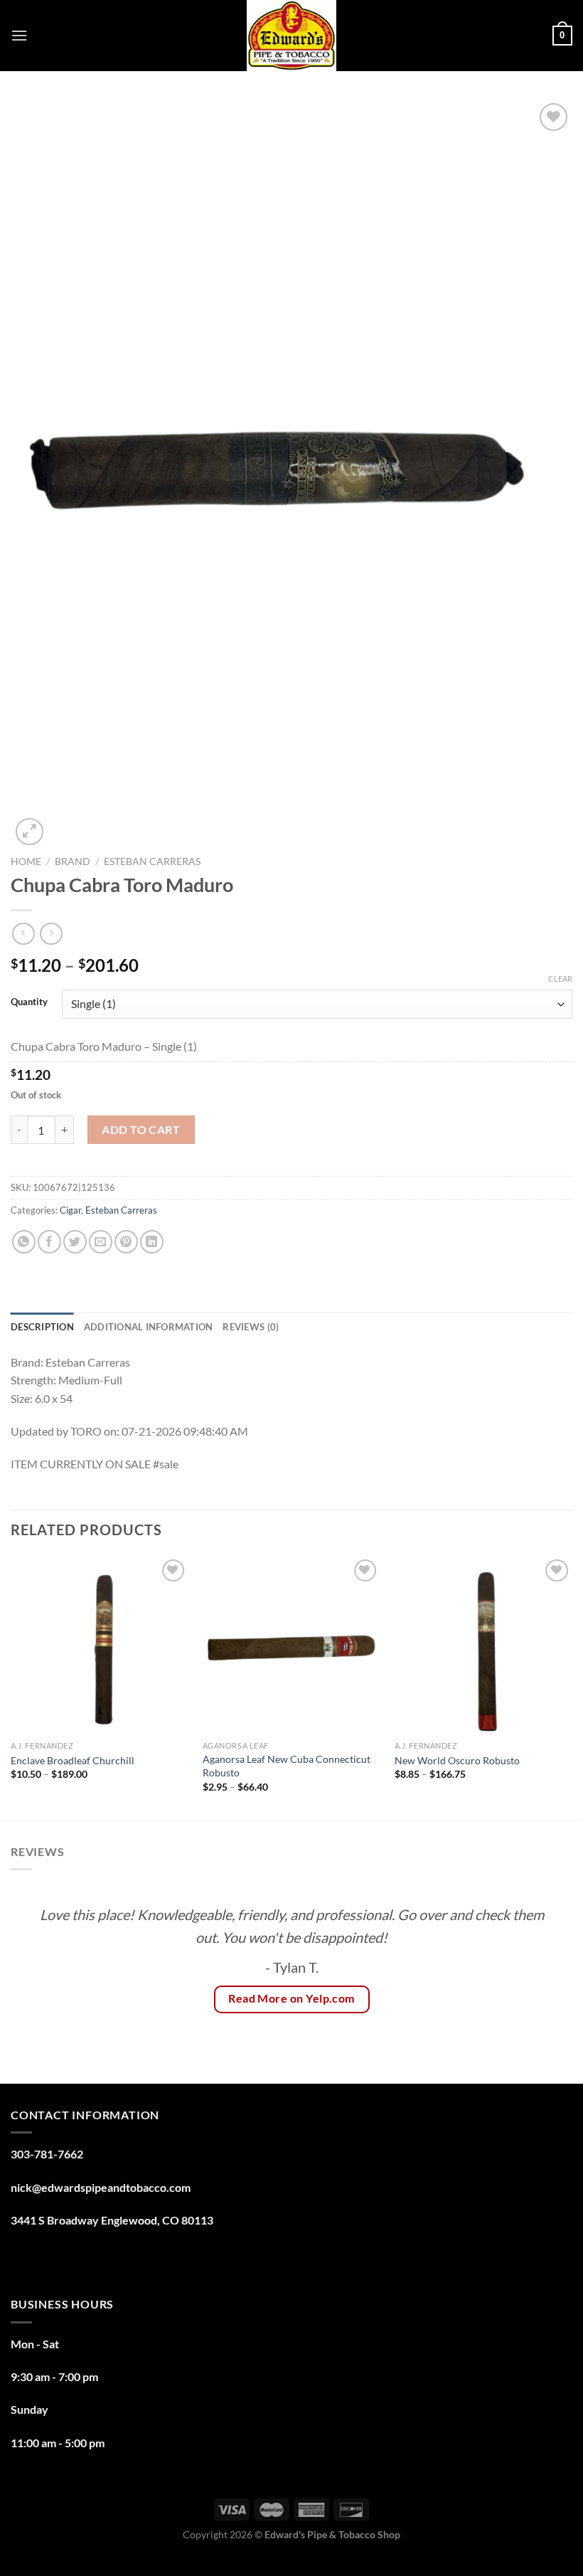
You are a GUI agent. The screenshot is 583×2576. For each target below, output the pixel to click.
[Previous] (11, 1687)
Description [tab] (42, 1327)
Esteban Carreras (152, 862)
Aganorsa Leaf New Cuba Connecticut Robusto (287, 1766)
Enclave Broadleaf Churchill (73, 1760)
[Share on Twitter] (75, 1242)
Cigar (70, 1210)
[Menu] (19, 35)
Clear (560, 979)
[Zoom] (30, 832)
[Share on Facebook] (49, 1242)
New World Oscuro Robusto (457, 1760)
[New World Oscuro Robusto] (483, 1645)
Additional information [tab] (149, 1327)
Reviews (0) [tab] (251, 1327)
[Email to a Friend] (101, 1242)
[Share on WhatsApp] (24, 1242)
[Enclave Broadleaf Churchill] (100, 1645)
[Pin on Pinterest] (126, 1242)
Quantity (29, 1002)
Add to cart (141, 1129)
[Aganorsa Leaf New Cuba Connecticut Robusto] (291, 1645)
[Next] (572, 1687)
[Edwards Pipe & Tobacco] (292, 36)
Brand (73, 862)
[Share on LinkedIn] (152, 1242)
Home (26, 862)
